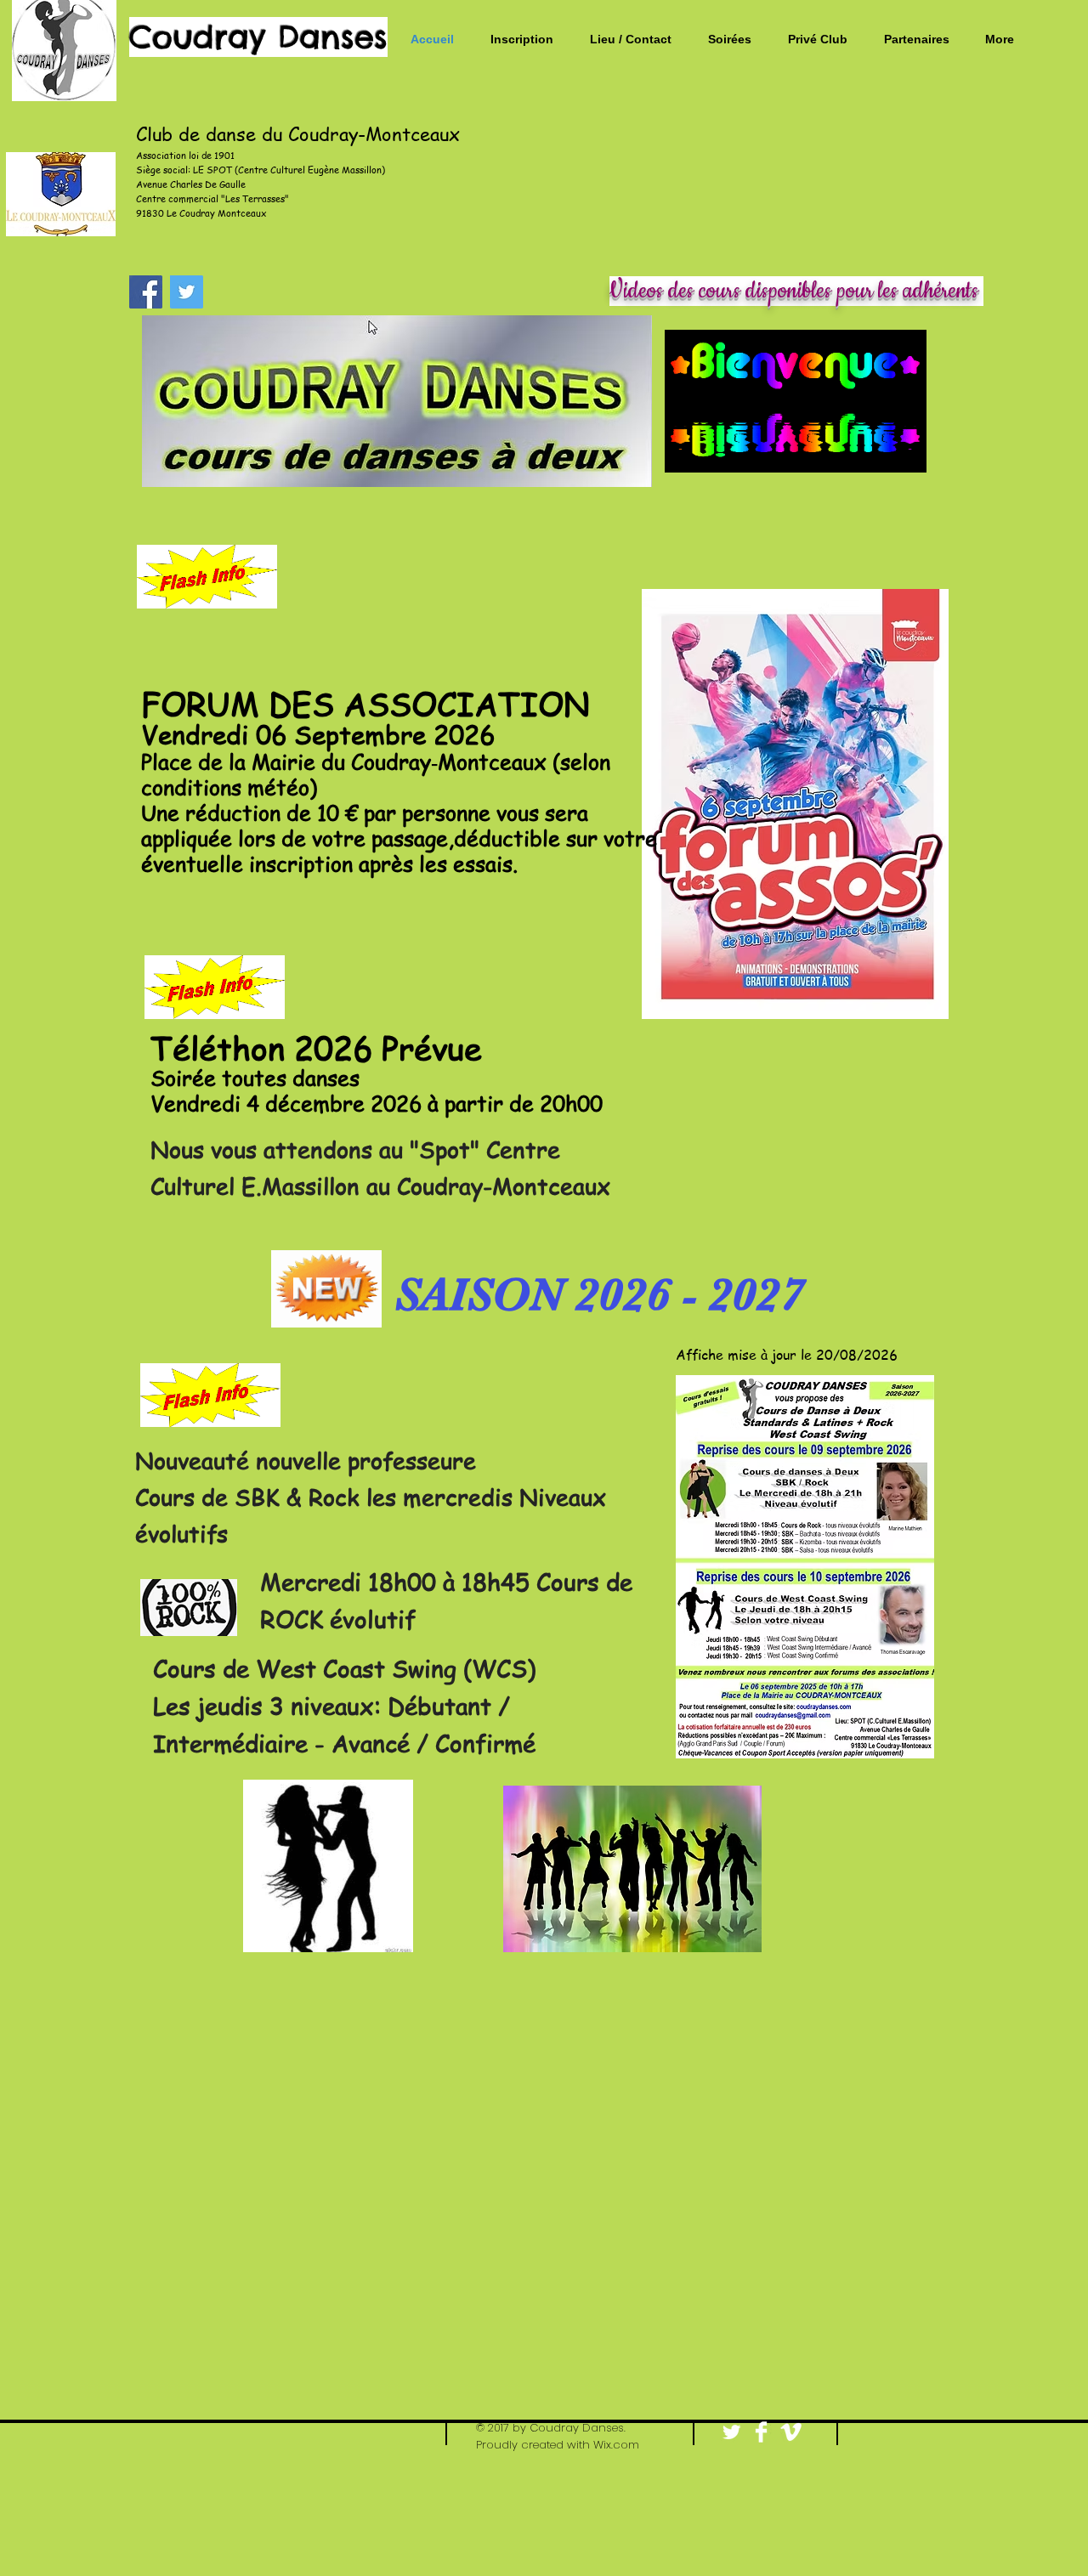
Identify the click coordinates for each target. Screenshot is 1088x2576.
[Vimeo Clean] (791, 2432)
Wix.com (616, 2445)
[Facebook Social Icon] (146, 292)
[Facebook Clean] (761, 2432)
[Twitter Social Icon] (187, 292)
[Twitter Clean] (731, 2432)
